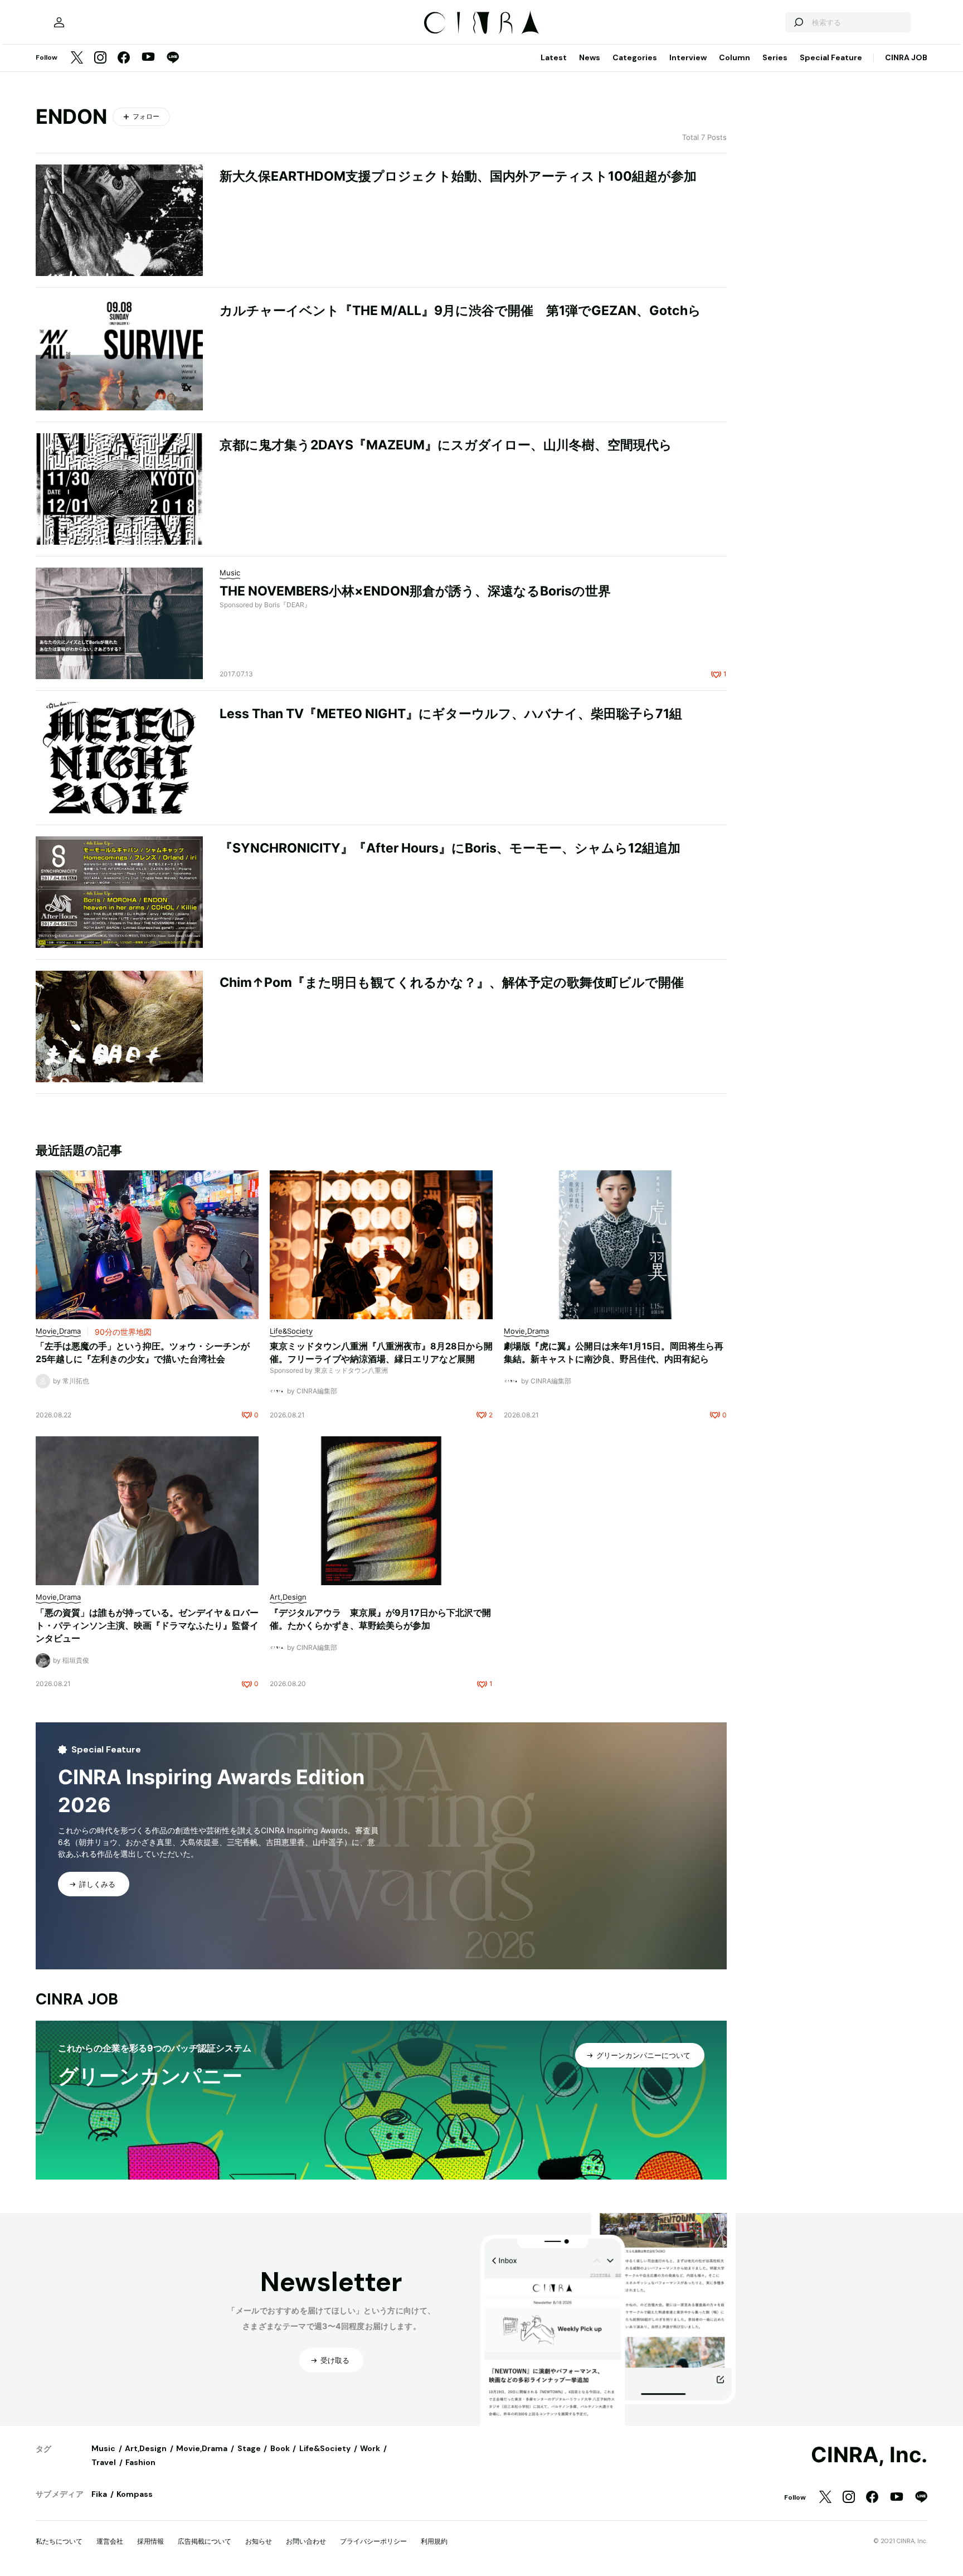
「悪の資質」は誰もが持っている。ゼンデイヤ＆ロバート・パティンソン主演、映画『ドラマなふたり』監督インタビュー (147, 1625)
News (590, 57)
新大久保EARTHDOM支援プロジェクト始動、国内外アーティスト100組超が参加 (458, 176)
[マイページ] (59, 22)
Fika (99, 2494)
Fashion (140, 2462)
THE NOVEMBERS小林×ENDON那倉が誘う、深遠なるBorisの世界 (415, 591)
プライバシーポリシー (373, 2541)
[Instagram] (100, 58)
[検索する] (798, 22)
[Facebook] (124, 58)
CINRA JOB (906, 57)
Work (370, 2448)
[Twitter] (77, 58)
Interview (688, 57)
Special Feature (831, 57)
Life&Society (325, 2448)
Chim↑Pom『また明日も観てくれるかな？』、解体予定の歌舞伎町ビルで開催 (452, 982)
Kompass (135, 2494)
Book (280, 2448)
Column (735, 57)
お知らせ (259, 2541)
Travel (104, 2462)
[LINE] (173, 58)
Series (775, 57)
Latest (554, 57)
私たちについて (59, 2541)
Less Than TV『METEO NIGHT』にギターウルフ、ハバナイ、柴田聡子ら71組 (451, 714)
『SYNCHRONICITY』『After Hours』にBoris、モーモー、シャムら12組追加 (450, 848)
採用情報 (150, 2541)
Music (103, 2448)
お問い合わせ (306, 2541)
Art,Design (146, 2448)
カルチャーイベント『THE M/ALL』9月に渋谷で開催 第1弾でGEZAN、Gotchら (460, 311)
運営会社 (110, 2541)
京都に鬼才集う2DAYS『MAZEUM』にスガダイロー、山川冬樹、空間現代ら (446, 445)
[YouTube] (148, 58)
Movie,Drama (202, 2448)
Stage (249, 2448)
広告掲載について (205, 2541)
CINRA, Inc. (869, 2455)
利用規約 (434, 2541)
